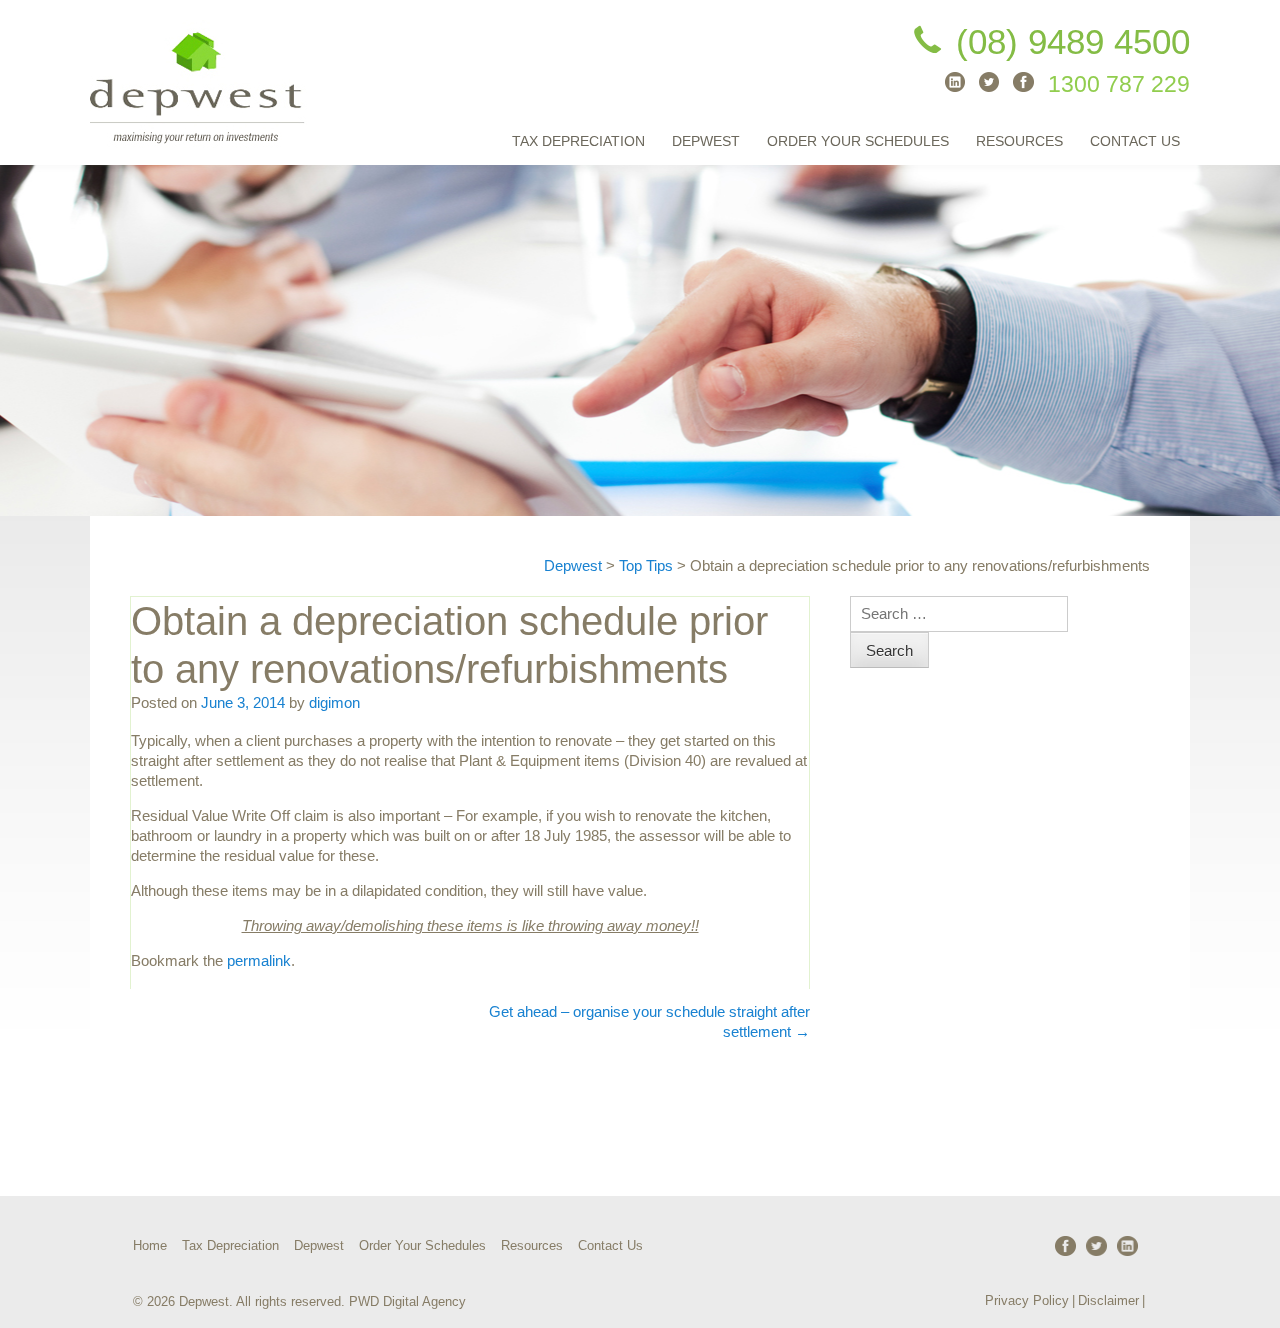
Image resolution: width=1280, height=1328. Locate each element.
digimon (334, 702)
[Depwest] (198, 82)
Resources (1019, 141)
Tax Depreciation (578, 141)
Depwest (706, 141)
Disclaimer (1108, 1300)
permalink (259, 960)
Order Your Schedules (858, 141)
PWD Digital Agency (407, 1301)
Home (150, 1245)
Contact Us (1135, 141)
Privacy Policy (1027, 1300)
